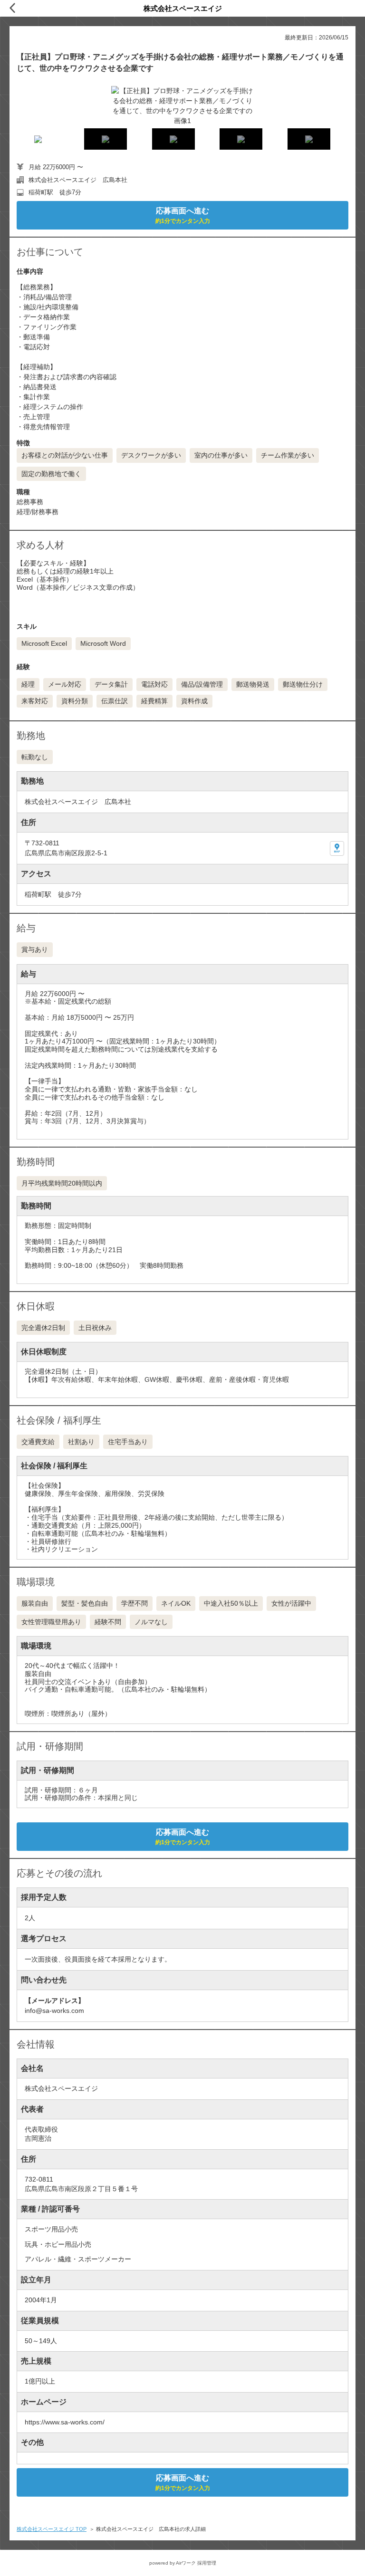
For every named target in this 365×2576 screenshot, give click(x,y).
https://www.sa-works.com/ (65, 2422)
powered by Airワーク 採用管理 (183, 2563)
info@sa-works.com (54, 2011)
